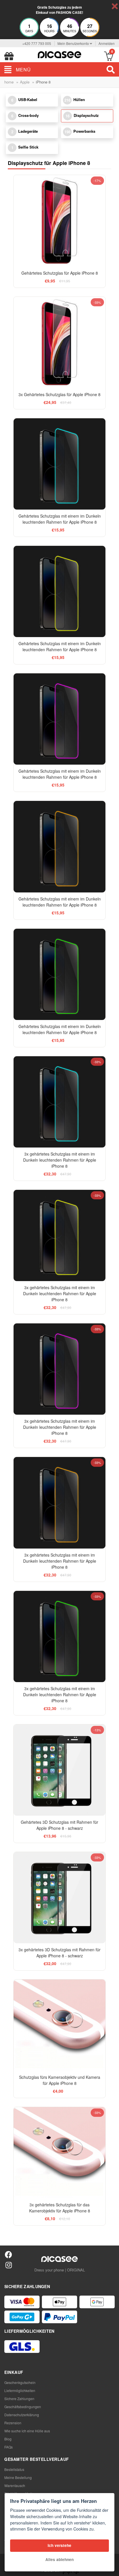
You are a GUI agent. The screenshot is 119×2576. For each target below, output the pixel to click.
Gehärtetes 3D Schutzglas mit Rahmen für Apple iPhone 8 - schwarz (59, 1825)
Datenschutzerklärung (22, 2415)
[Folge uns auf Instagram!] (9, 2265)
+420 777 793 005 (37, 43)
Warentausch (15, 2485)
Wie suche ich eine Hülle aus (27, 2431)
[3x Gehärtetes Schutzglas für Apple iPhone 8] (59, 342)
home (9, 82)
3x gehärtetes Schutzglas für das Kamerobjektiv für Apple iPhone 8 (60, 2208)
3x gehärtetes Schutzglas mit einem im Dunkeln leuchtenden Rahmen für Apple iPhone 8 (60, 1160)
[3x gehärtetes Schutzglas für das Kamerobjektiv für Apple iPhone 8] (59, 2153)
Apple (25, 82)
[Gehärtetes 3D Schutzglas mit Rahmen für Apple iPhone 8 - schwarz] (59, 1770)
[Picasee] (59, 54)
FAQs (9, 2447)
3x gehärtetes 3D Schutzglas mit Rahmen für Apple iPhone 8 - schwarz (59, 1953)
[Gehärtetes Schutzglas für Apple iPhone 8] (59, 221)
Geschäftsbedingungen (23, 2407)
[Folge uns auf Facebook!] (9, 2254)
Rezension (13, 2423)
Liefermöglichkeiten (20, 2390)
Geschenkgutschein (20, 2382)
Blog (8, 2439)
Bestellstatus (14, 2469)
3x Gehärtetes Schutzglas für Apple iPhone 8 (59, 394)
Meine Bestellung (18, 2477)
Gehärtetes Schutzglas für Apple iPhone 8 (60, 273)
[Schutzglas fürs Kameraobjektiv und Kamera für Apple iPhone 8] (59, 2025)
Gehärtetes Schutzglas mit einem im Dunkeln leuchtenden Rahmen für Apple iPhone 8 (60, 519)
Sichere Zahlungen (19, 2399)
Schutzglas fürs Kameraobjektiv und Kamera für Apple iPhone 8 (60, 2080)
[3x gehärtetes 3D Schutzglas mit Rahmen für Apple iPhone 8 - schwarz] (59, 1898)
